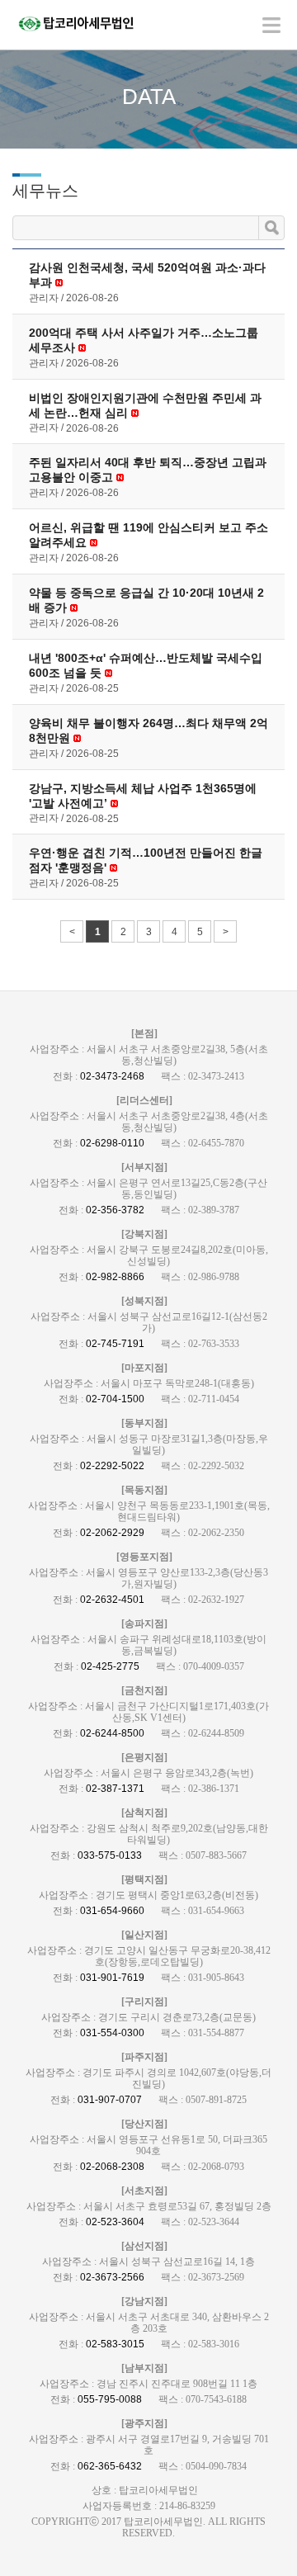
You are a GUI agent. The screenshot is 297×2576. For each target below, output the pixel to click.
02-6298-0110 (112, 1143)
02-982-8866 (115, 1277)
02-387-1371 (115, 1789)
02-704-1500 (115, 1399)
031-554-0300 (112, 2033)
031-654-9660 (112, 1911)
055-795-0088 (110, 2399)
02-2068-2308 (112, 2167)
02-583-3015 (115, 2344)
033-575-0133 (110, 1855)
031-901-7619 (112, 1978)
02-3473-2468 (112, 1076)
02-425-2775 (110, 1666)
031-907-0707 (110, 2100)
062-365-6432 (110, 2466)
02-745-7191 (115, 1344)
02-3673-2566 (112, 2277)
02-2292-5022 (112, 1466)
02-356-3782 (115, 1210)
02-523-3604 (115, 2222)
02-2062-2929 (112, 1533)
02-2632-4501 (112, 1600)
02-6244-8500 (112, 1733)
